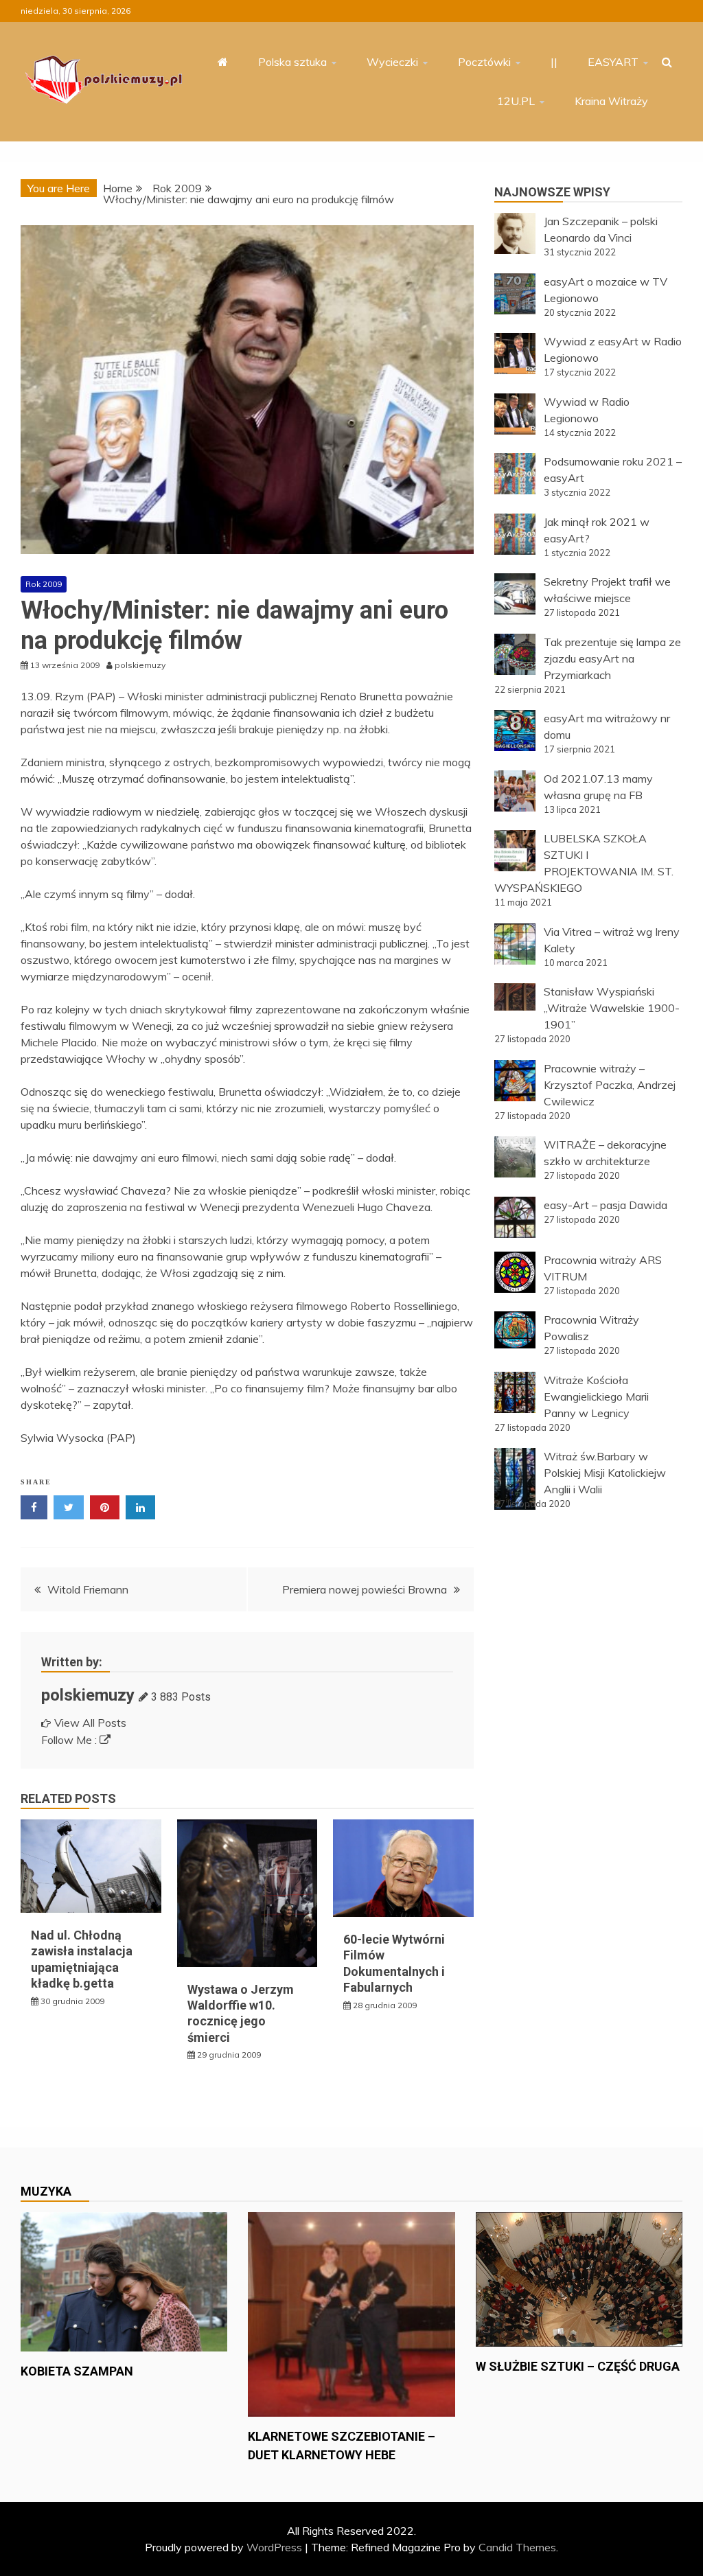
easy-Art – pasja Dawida (606, 1205)
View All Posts (90, 1723)
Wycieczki (392, 62)
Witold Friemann (88, 1589)
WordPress (274, 2547)
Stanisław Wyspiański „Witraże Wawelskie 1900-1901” (612, 1008)
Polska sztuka (292, 62)
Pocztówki (484, 62)
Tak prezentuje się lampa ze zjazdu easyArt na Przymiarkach (612, 658)
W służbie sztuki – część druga (578, 2366)
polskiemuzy (88, 1695)
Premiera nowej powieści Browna (365, 1589)
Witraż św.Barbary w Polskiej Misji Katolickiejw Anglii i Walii (605, 1473)
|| (554, 62)
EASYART (613, 62)
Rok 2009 (44, 584)
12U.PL (516, 101)
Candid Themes (517, 2547)
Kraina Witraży (611, 101)
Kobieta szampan (77, 2371)
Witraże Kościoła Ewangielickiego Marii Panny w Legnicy (596, 1396)
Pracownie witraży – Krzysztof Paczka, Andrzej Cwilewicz (610, 1085)
